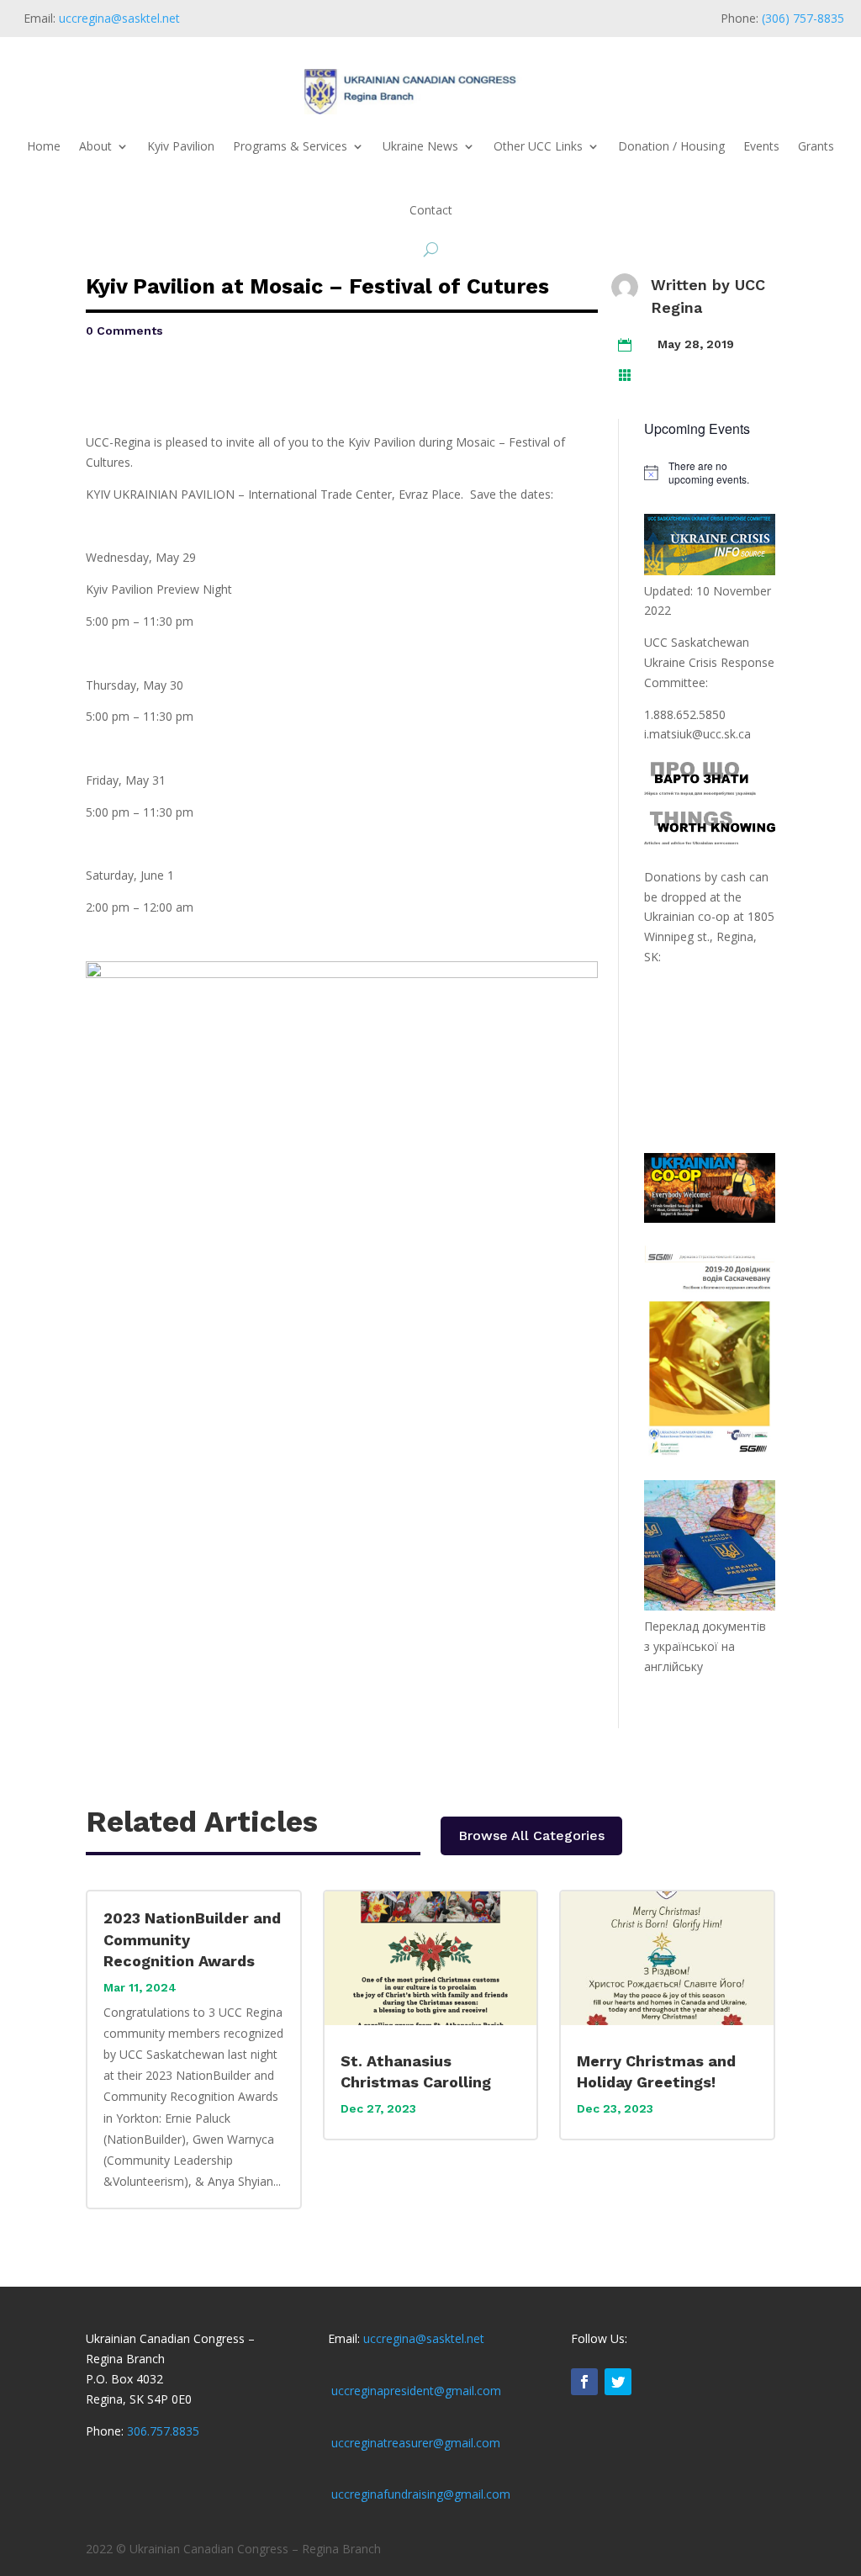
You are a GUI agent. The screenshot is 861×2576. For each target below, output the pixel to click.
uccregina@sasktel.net (119, 18)
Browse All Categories (531, 1835)
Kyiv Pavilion (181, 146)
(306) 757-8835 (803, 18)
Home (44, 146)
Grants (816, 146)
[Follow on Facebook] (584, 2382)
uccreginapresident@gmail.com (416, 2391)
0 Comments (124, 331)
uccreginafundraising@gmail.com (421, 2494)
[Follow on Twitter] (618, 2382)
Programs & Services (290, 146)
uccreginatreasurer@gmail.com (416, 2443)
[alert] (709, 473)
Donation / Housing (671, 146)
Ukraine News (420, 146)
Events (761, 146)
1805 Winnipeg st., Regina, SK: (709, 936)
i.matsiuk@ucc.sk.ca (697, 734)
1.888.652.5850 (685, 714)
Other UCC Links (538, 146)
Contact (431, 210)
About (95, 146)
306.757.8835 (163, 2431)
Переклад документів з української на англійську (705, 1646)
